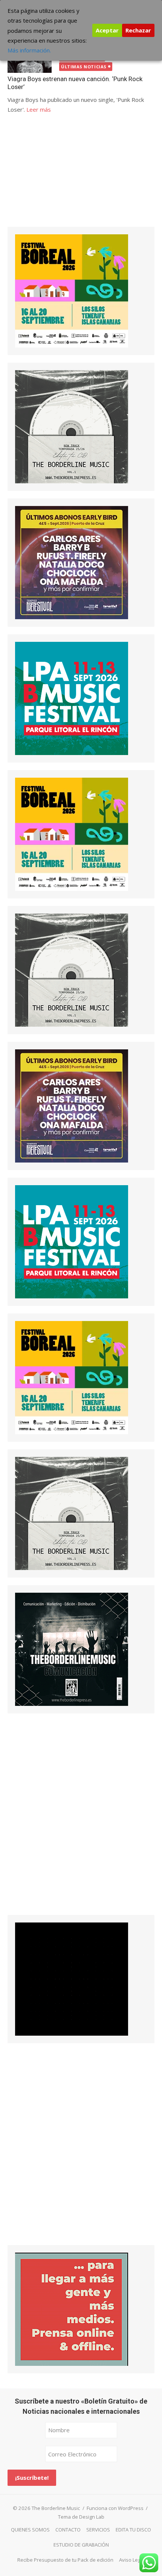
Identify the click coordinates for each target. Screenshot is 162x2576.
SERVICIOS (98, 2530)
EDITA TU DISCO (133, 2530)
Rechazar (138, 30)
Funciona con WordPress (115, 2508)
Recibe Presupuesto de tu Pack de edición (65, 2560)
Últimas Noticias (84, 67)
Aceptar (107, 30)
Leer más (39, 109)
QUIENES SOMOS (30, 2530)
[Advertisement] (64, 177)
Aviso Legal (132, 2560)
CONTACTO (68, 2530)
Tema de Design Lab (81, 2517)
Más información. (29, 50)
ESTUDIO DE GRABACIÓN (81, 2545)
